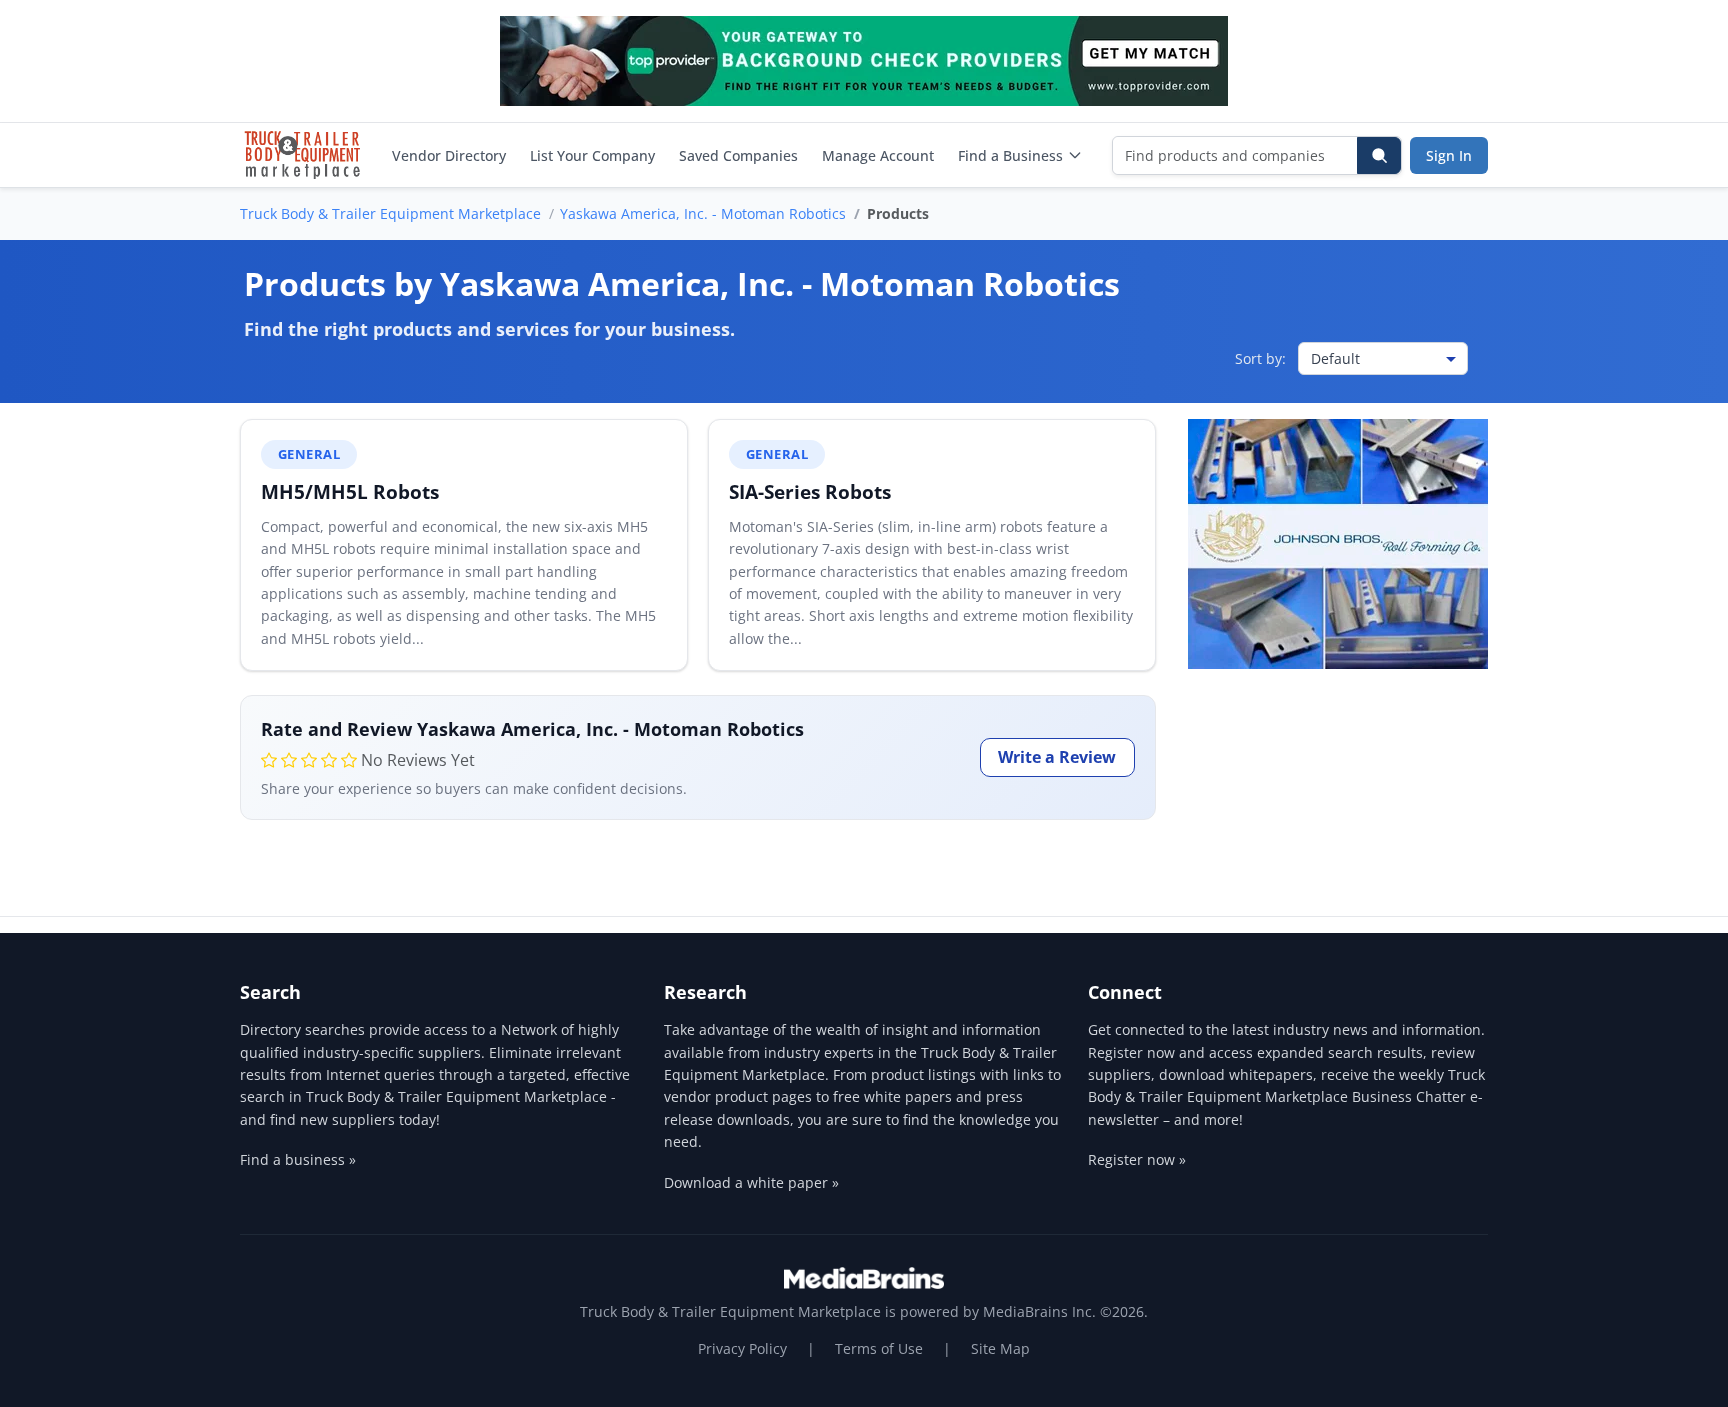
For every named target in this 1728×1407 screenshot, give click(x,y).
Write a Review (1057, 757)
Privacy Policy (742, 1348)
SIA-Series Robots (810, 491)
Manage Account (878, 155)
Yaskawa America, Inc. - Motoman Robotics (703, 213)
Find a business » (298, 1159)
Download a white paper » (751, 1182)
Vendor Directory (449, 155)
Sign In (1449, 155)
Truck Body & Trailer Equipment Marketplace (390, 213)
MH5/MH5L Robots (350, 491)
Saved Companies (738, 155)
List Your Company (592, 155)
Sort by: (1260, 358)
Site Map (1000, 1348)
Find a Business (1010, 155)
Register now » (1137, 1159)
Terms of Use (879, 1348)
